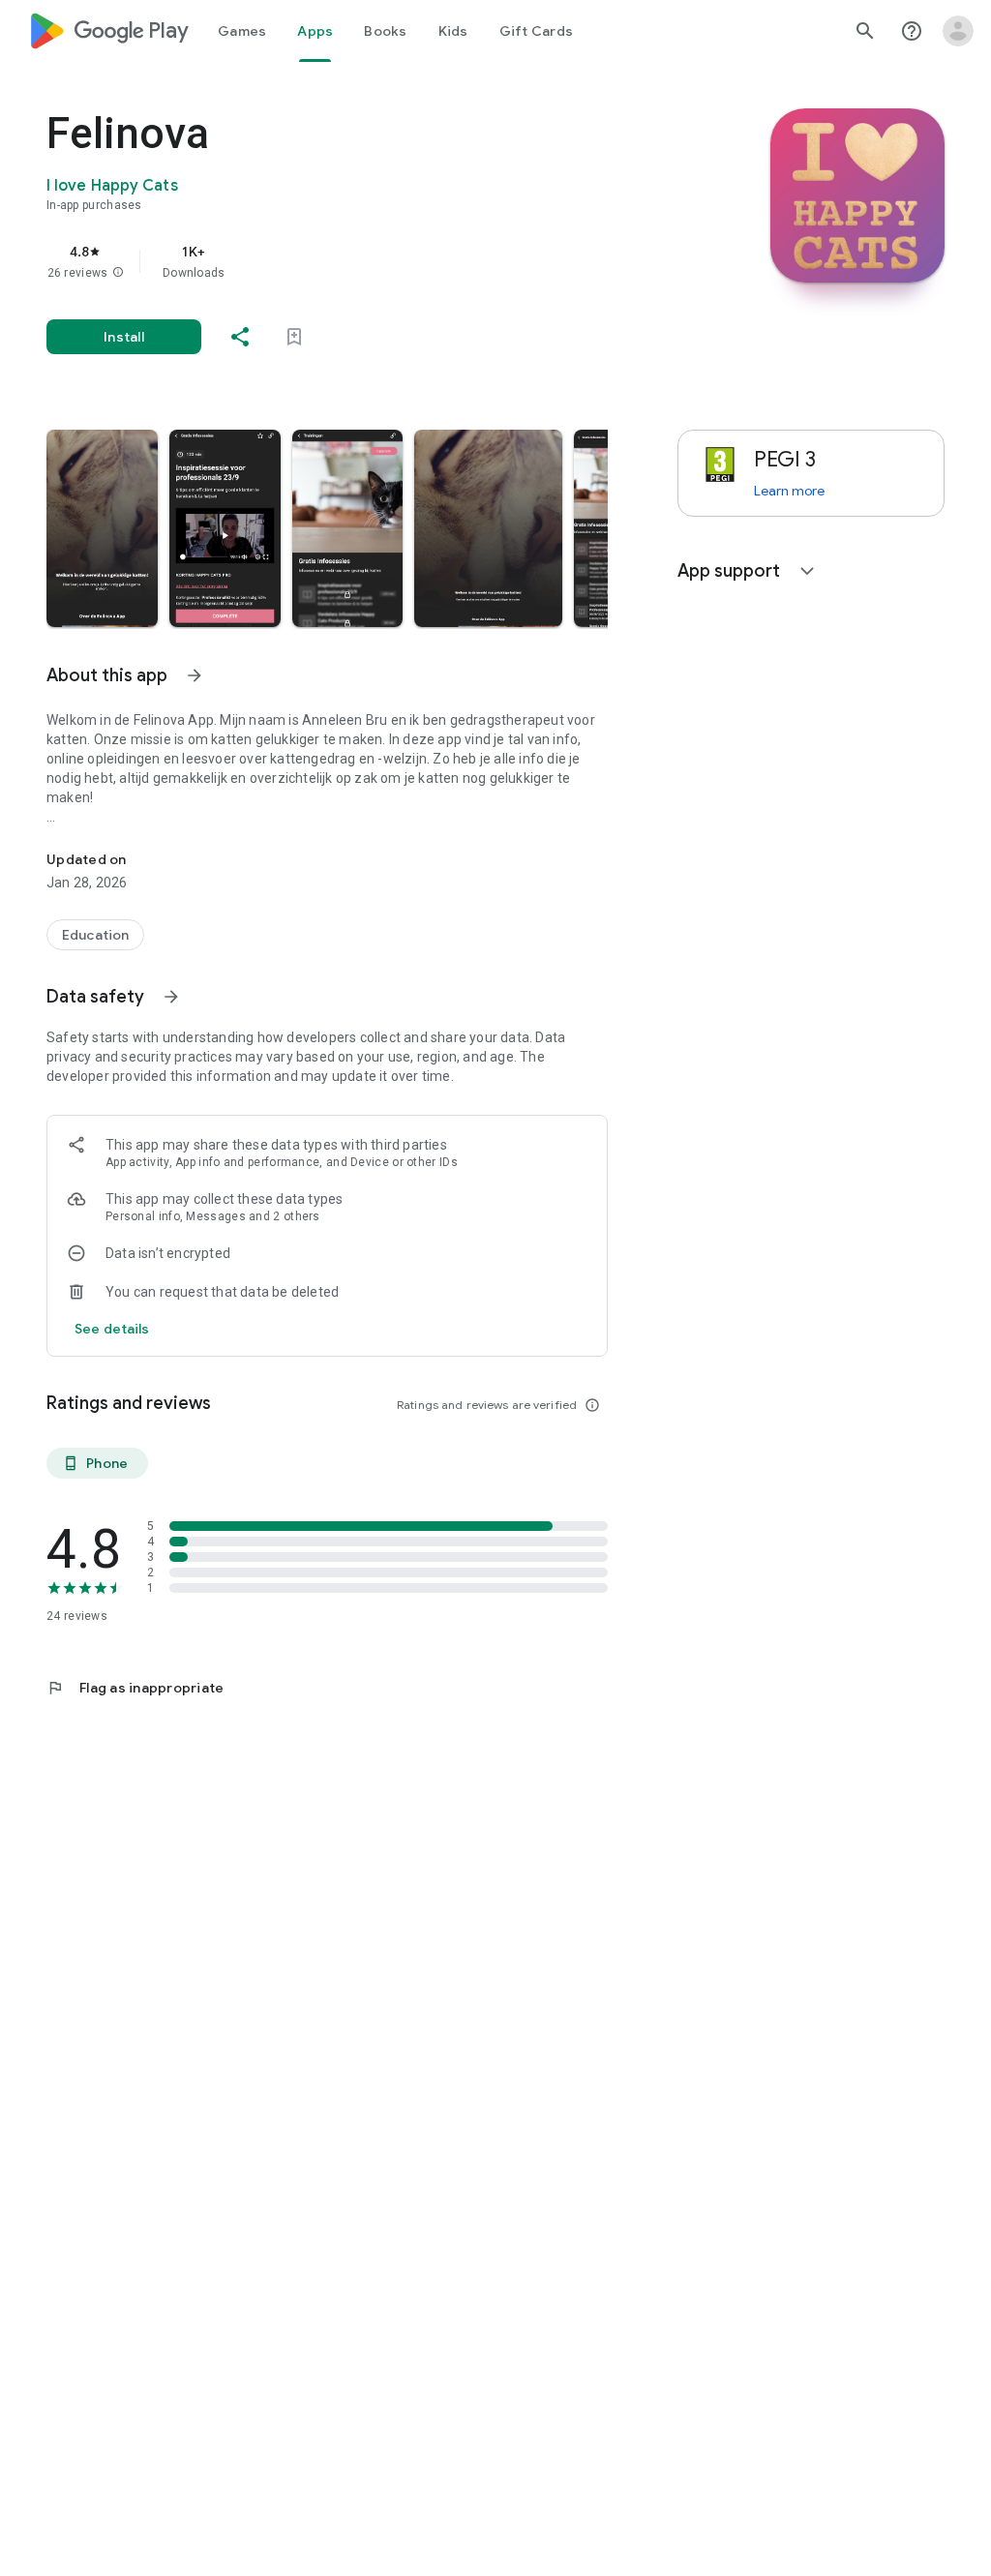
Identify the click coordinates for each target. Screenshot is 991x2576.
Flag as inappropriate (135, 1688)
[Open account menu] (958, 31)
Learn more (789, 491)
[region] (354, 261)
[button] (118, 273)
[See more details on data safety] (112, 1329)
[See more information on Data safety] (171, 997)
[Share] (240, 337)
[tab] (242, 31)
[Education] (95, 935)
